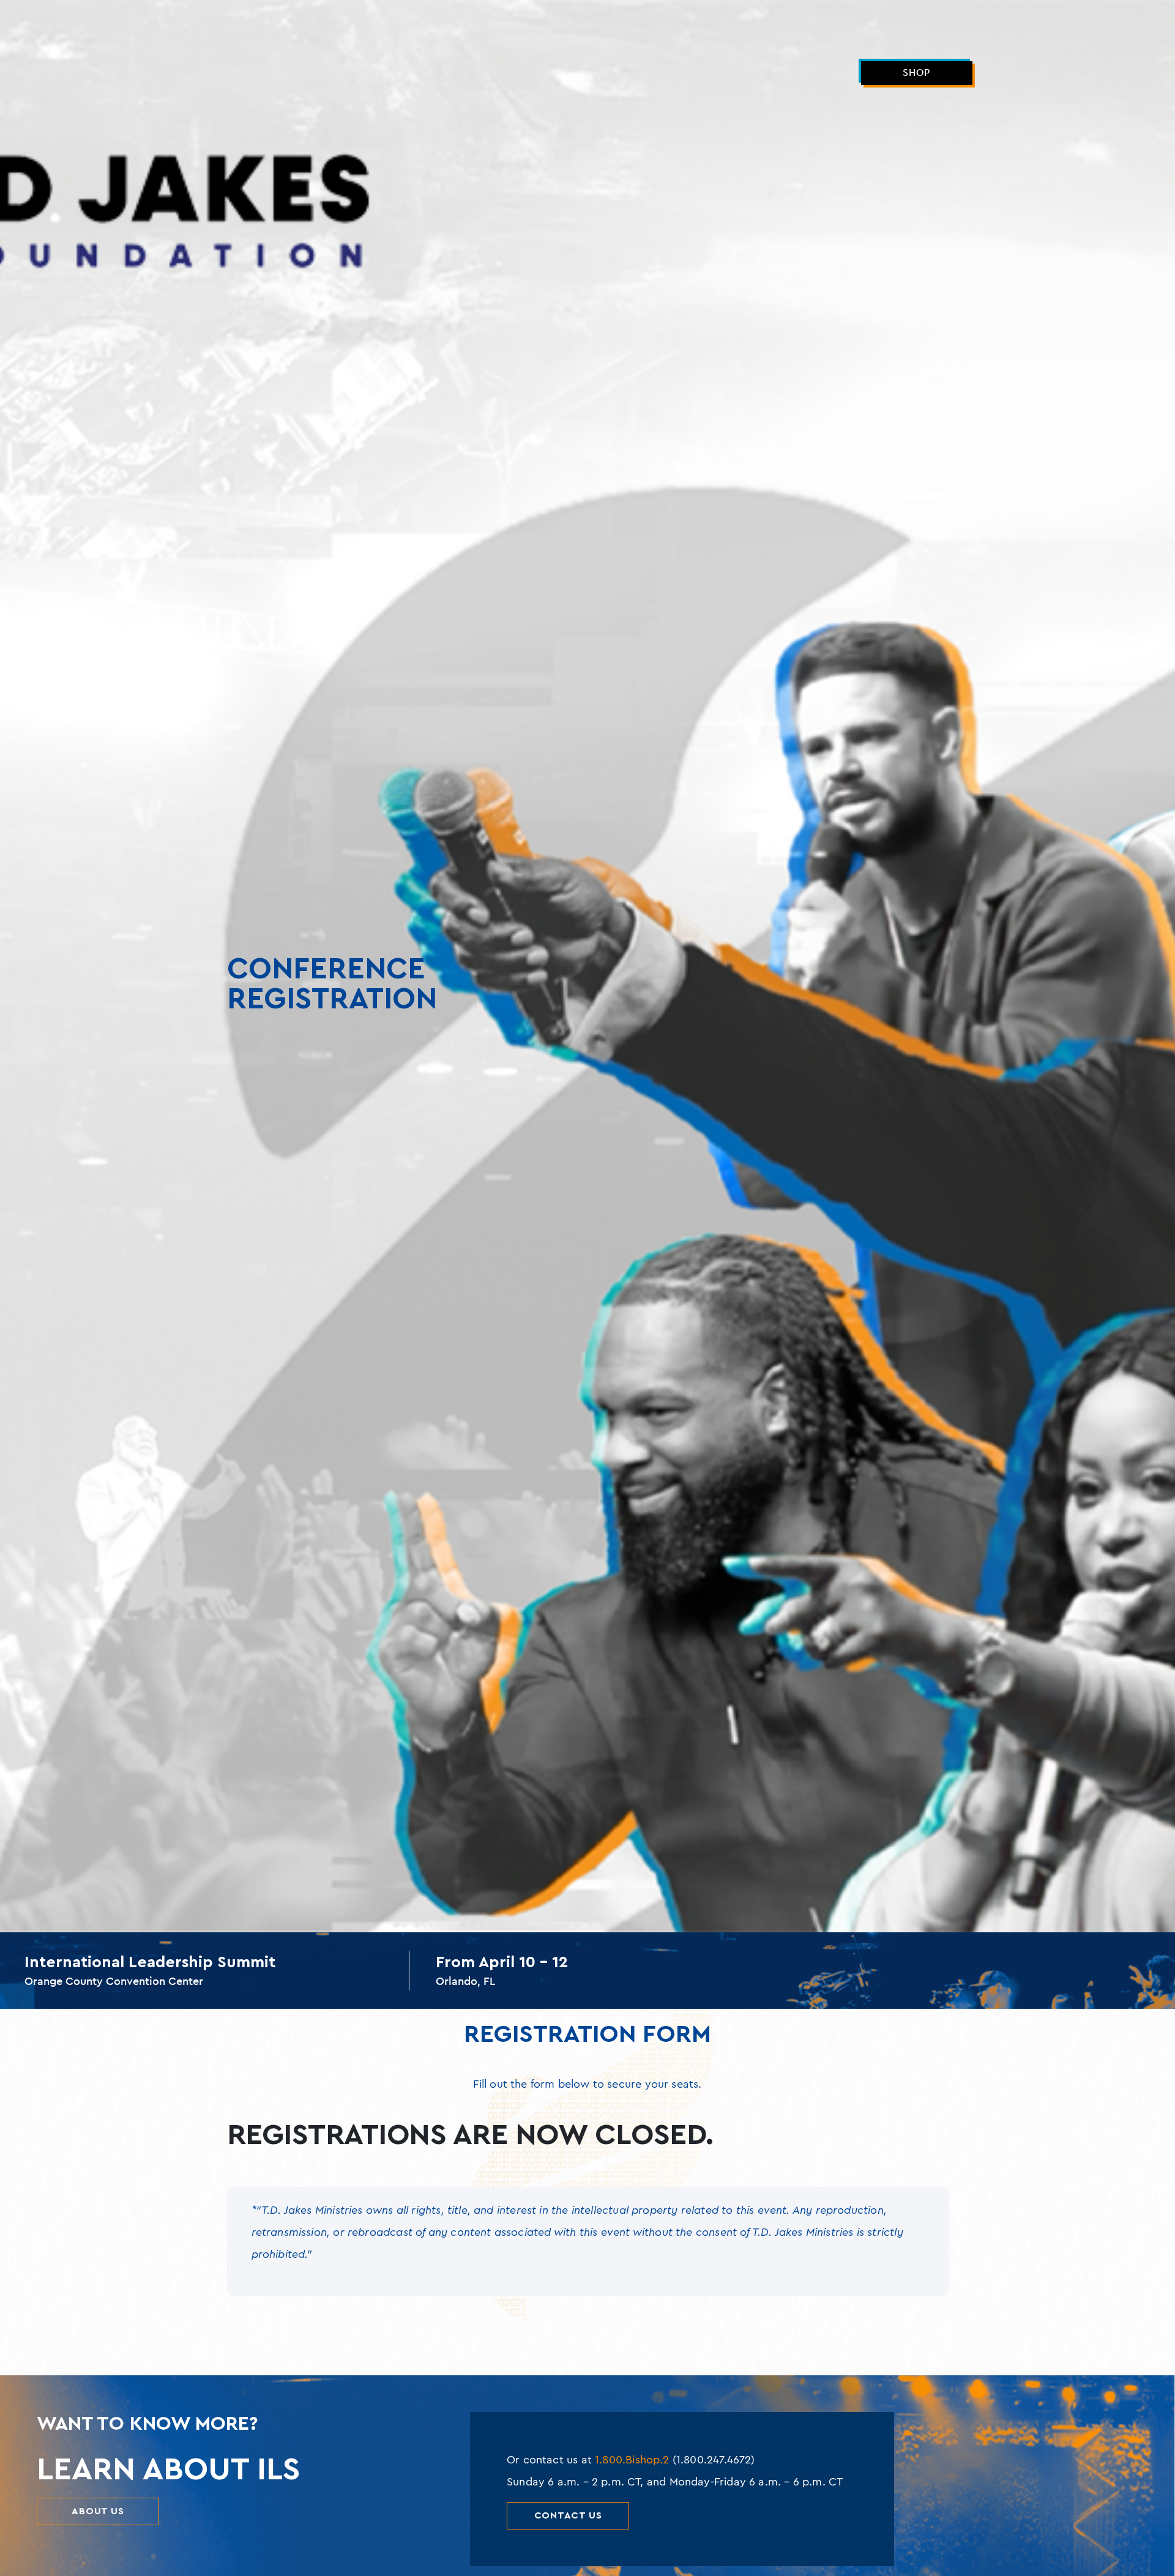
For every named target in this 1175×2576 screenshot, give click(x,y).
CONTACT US (568, 2515)
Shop (916, 73)
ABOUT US (98, 2511)
